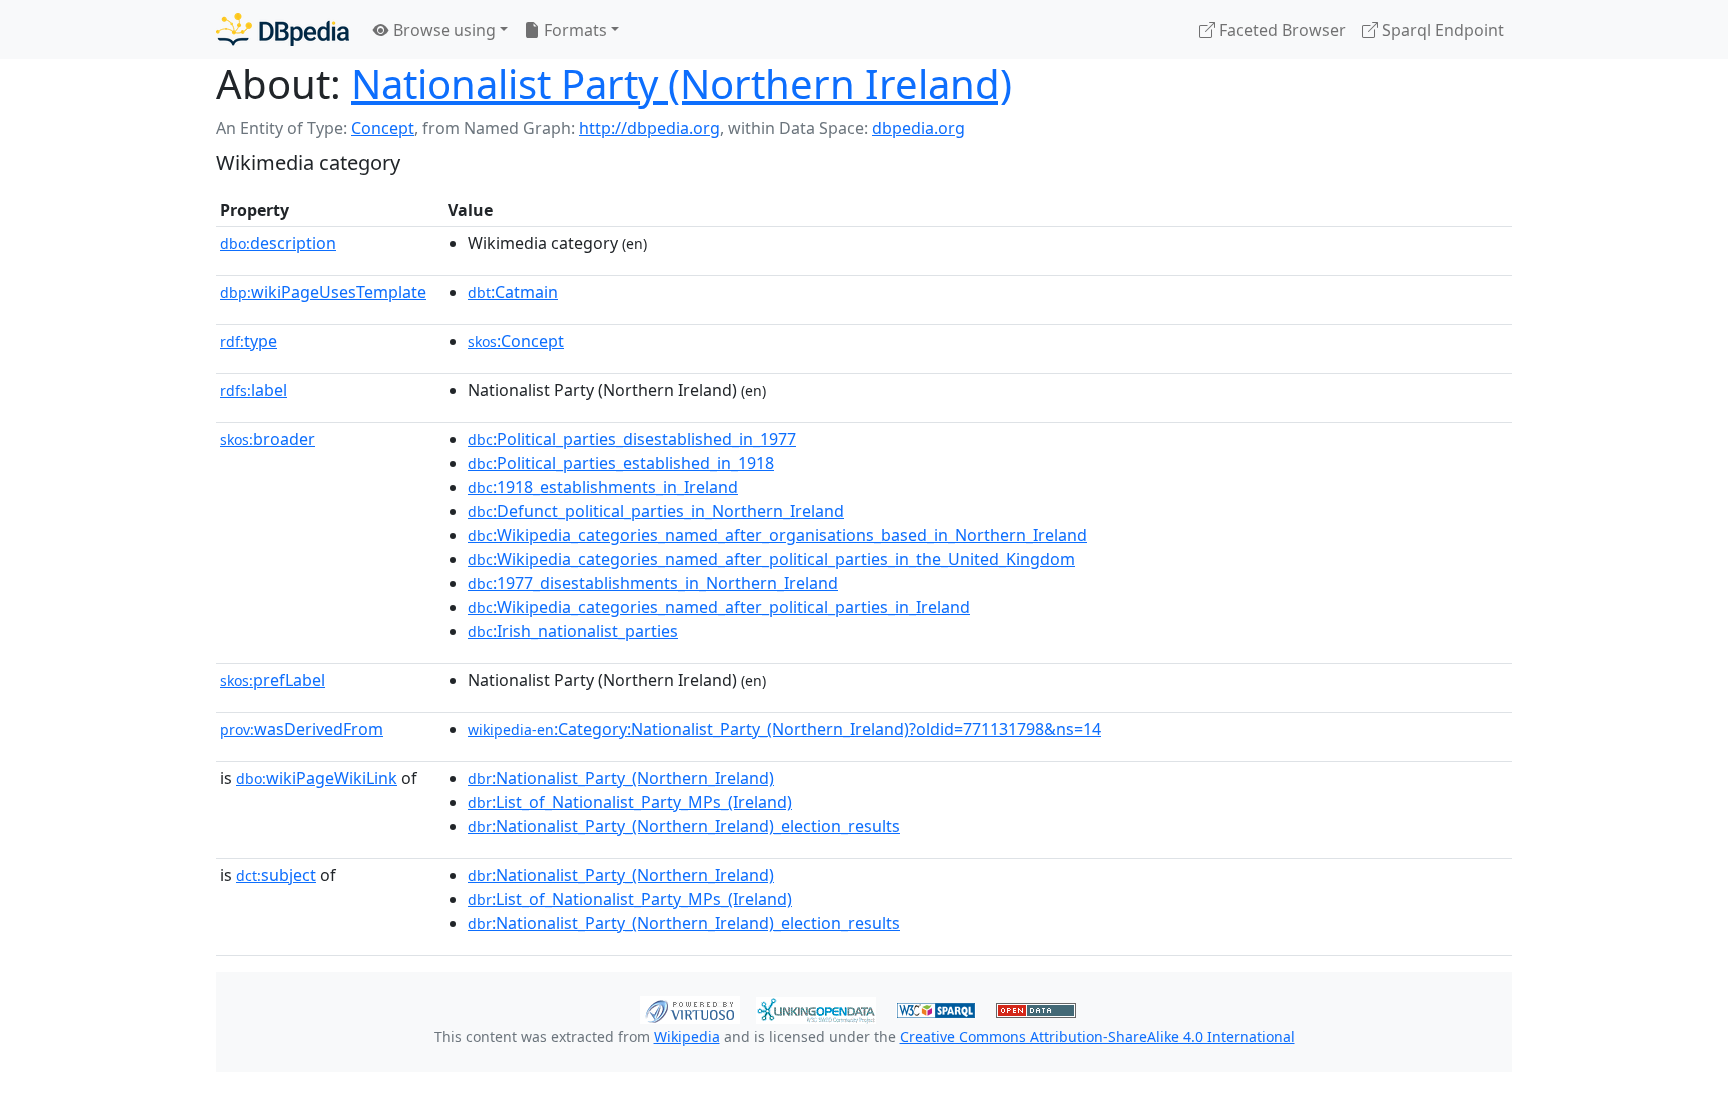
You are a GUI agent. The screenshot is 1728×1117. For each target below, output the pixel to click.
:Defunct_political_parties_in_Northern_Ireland (656, 511)
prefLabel (272, 680)
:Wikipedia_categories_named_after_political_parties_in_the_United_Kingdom (771, 559)
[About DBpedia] (282, 29)
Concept (382, 128)
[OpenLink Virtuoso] (690, 1008)
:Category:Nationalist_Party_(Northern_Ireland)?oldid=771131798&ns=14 (784, 729)
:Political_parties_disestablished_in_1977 (632, 439)
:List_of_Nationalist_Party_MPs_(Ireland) (630, 802)
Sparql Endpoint (1441, 30)
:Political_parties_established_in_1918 (621, 463)
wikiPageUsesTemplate (323, 292)
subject (276, 875)
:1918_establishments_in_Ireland (603, 487)
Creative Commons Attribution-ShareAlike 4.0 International (1097, 1036)
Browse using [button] (442, 30)
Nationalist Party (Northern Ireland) (681, 83)
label (253, 390)
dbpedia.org (918, 128)
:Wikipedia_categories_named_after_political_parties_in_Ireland (719, 607)
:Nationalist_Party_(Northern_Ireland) (621, 778)
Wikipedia (687, 1036)
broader (267, 439)
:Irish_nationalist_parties (573, 631)
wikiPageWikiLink (316, 778)
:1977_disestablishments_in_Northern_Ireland (653, 583)
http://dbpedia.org (649, 128)
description (278, 243)
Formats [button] (573, 30)
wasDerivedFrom (301, 729)
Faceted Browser (1280, 30)
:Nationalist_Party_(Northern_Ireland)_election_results (684, 826)
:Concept (516, 341)
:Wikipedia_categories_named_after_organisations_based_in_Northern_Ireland (777, 535)
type (248, 341)
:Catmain (513, 292)
